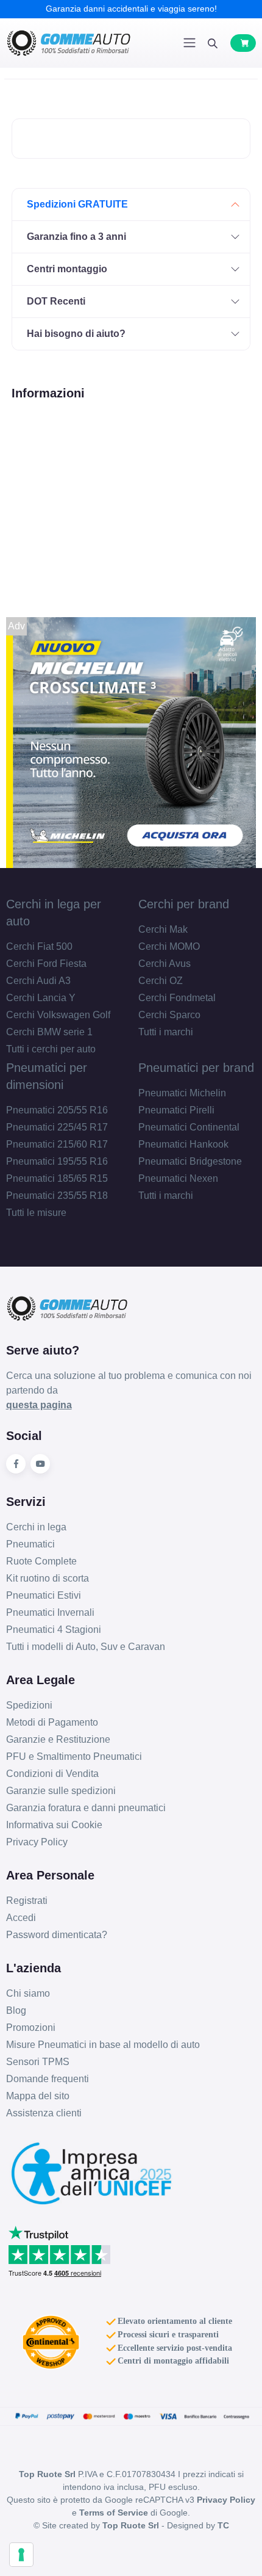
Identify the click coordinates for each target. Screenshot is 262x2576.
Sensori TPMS (38, 2062)
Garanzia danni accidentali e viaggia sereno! (131, 9)
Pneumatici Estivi (44, 1595)
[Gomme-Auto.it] (69, 43)
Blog (16, 2010)
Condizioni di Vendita (52, 1774)
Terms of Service (114, 2513)
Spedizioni (29, 1705)
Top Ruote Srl (131, 2525)
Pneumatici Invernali (50, 1612)
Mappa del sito (38, 2096)
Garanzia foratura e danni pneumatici (86, 1808)
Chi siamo (28, 1993)
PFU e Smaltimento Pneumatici (74, 1757)
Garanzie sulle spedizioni (61, 1791)
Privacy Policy (37, 1842)
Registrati (27, 1901)
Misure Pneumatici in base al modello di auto (103, 2045)
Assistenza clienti (44, 2113)
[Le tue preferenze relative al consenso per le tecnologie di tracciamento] (21, 2555)
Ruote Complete (41, 1561)
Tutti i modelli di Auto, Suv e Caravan (86, 1647)
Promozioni (31, 2028)
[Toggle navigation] (189, 43)
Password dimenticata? (57, 1935)
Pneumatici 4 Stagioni (54, 1630)
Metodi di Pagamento (52, 1722)
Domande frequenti (48, 2079)
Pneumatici (30, 1544)
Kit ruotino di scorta (48, 1578)
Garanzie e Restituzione (58, 1739)
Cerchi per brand (184, 904)
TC (223, 2525)
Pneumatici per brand (196, 1068)
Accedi (21, 1918)
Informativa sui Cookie (54, 1825)
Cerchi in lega (36, 1527)
